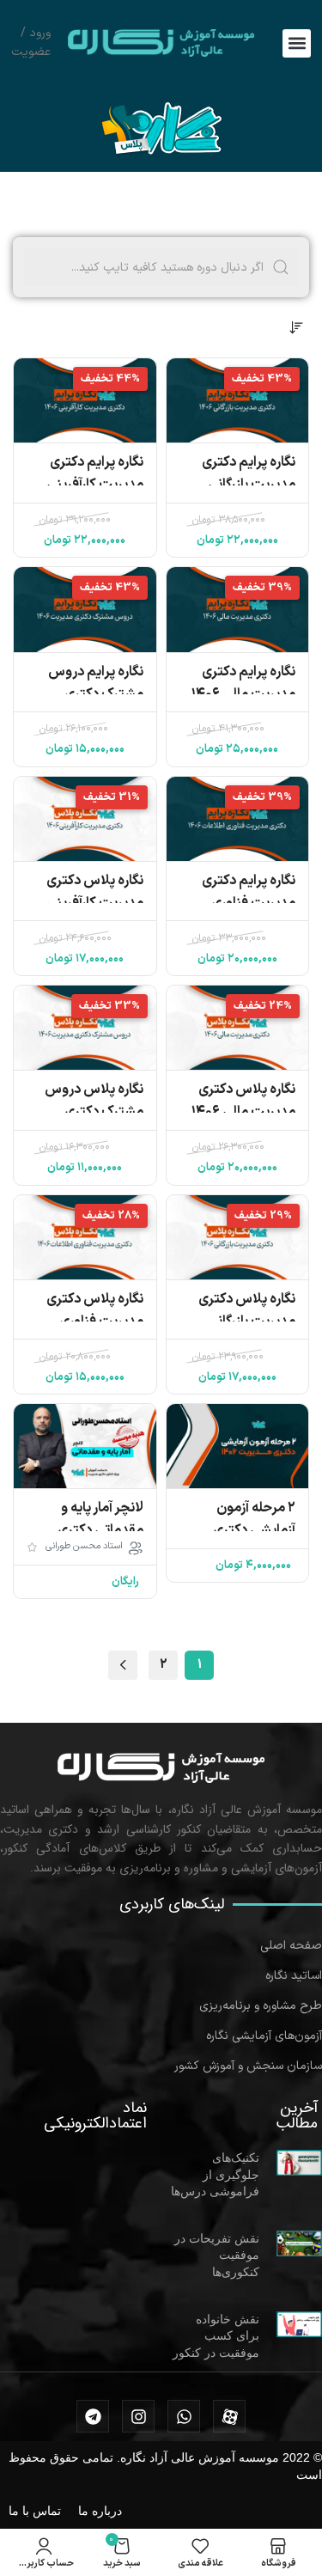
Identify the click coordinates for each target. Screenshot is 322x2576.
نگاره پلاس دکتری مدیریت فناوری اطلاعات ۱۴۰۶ (95, 1322)
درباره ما (100, 2511)
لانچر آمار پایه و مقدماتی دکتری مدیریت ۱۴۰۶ (100, 1530)
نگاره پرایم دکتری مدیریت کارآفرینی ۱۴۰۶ (95, 485)
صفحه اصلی (291, 1946)
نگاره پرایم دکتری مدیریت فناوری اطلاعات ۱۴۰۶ (249, 903)
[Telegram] (93, 2416)
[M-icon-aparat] (229, 2416)
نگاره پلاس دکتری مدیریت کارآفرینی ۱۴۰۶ (95, 903)
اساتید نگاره (294, 1976)
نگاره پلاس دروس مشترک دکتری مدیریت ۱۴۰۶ (94, 1112)
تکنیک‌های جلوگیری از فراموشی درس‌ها (215, 2174)
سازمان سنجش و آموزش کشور (248, 2066)
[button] (297, 43)
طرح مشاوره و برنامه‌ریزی (261, 2006)
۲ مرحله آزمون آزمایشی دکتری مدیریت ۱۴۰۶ (254, 1530)
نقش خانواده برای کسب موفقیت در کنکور (216, 2336)
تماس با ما (35, 2511)
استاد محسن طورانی (84, 1547)
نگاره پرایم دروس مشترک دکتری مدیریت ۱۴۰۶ (96, 694)
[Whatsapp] (184, 2416)
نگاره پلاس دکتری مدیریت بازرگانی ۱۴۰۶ (247, 1322)
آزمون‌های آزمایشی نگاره (264, 2036)
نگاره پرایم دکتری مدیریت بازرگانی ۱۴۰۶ (249, 485)
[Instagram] (138, 2416)
